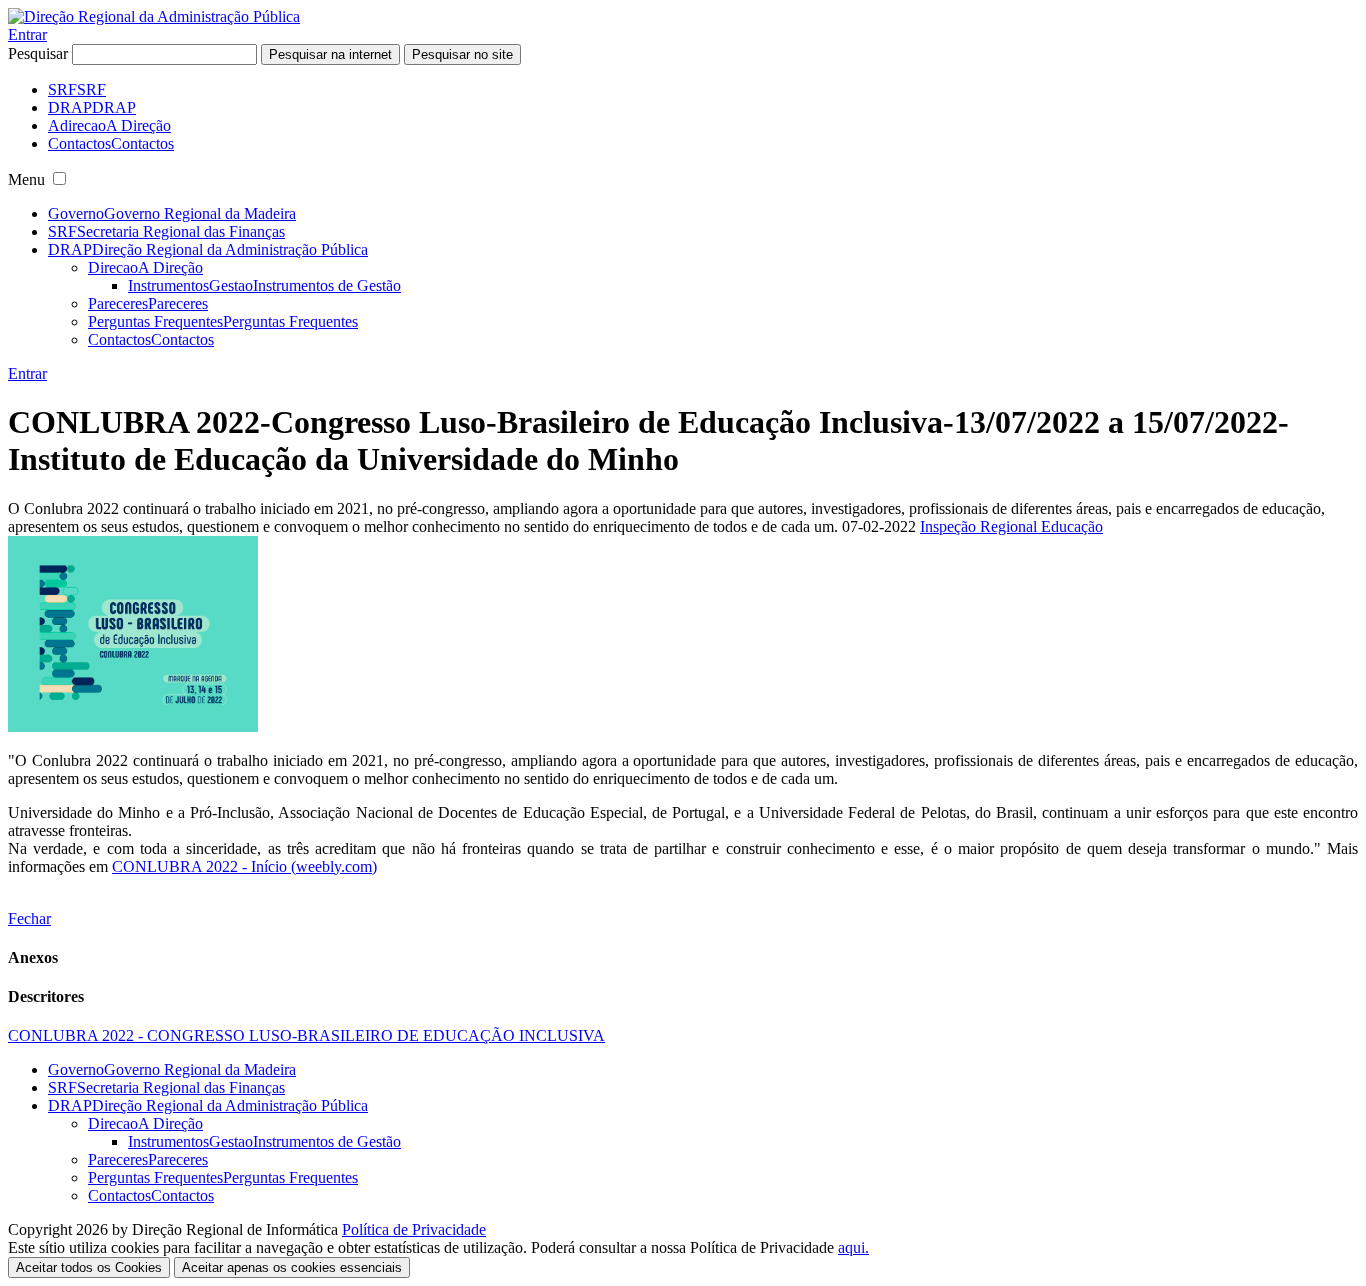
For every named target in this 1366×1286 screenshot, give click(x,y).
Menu (26, 179)
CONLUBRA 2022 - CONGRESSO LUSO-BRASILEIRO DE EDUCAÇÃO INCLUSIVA (306, 1035)
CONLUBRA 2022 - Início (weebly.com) (244, 866)
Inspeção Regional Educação (1011, 526)
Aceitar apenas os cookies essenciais (292, 1267)
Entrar (27, 34)
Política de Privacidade (414, 1229)
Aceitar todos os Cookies (89, 1267)
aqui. (853, 1247)
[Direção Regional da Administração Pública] (154, 16)
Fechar (29, 918)
